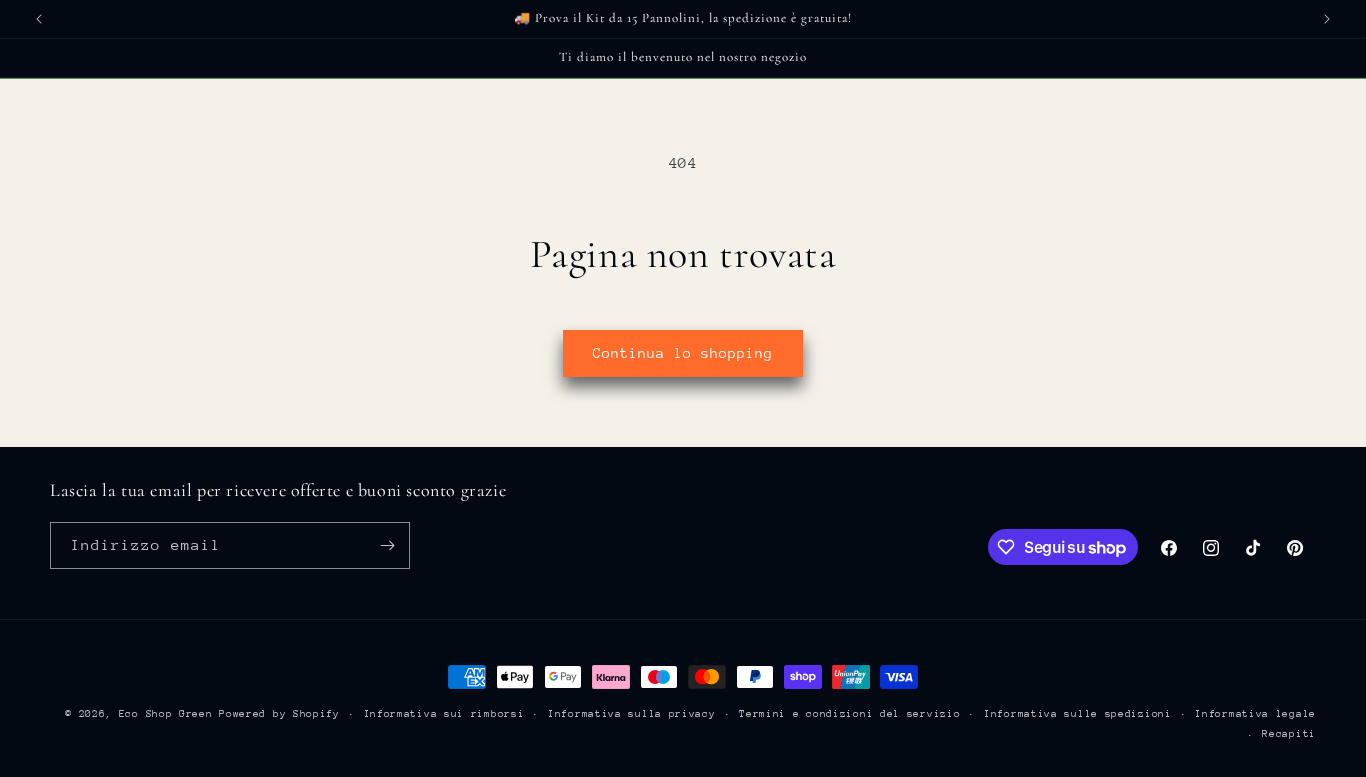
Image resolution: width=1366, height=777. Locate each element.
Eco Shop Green (169, 714)
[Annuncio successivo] (1327, 19)
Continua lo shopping (683, 353)
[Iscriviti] (387, 545)
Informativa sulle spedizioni (1078, 714)
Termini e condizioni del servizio (849, 714)
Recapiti (1289, 734)
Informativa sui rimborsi (444, 714)
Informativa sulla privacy (632, 714)
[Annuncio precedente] (39, 19)
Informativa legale (1255, 714)
